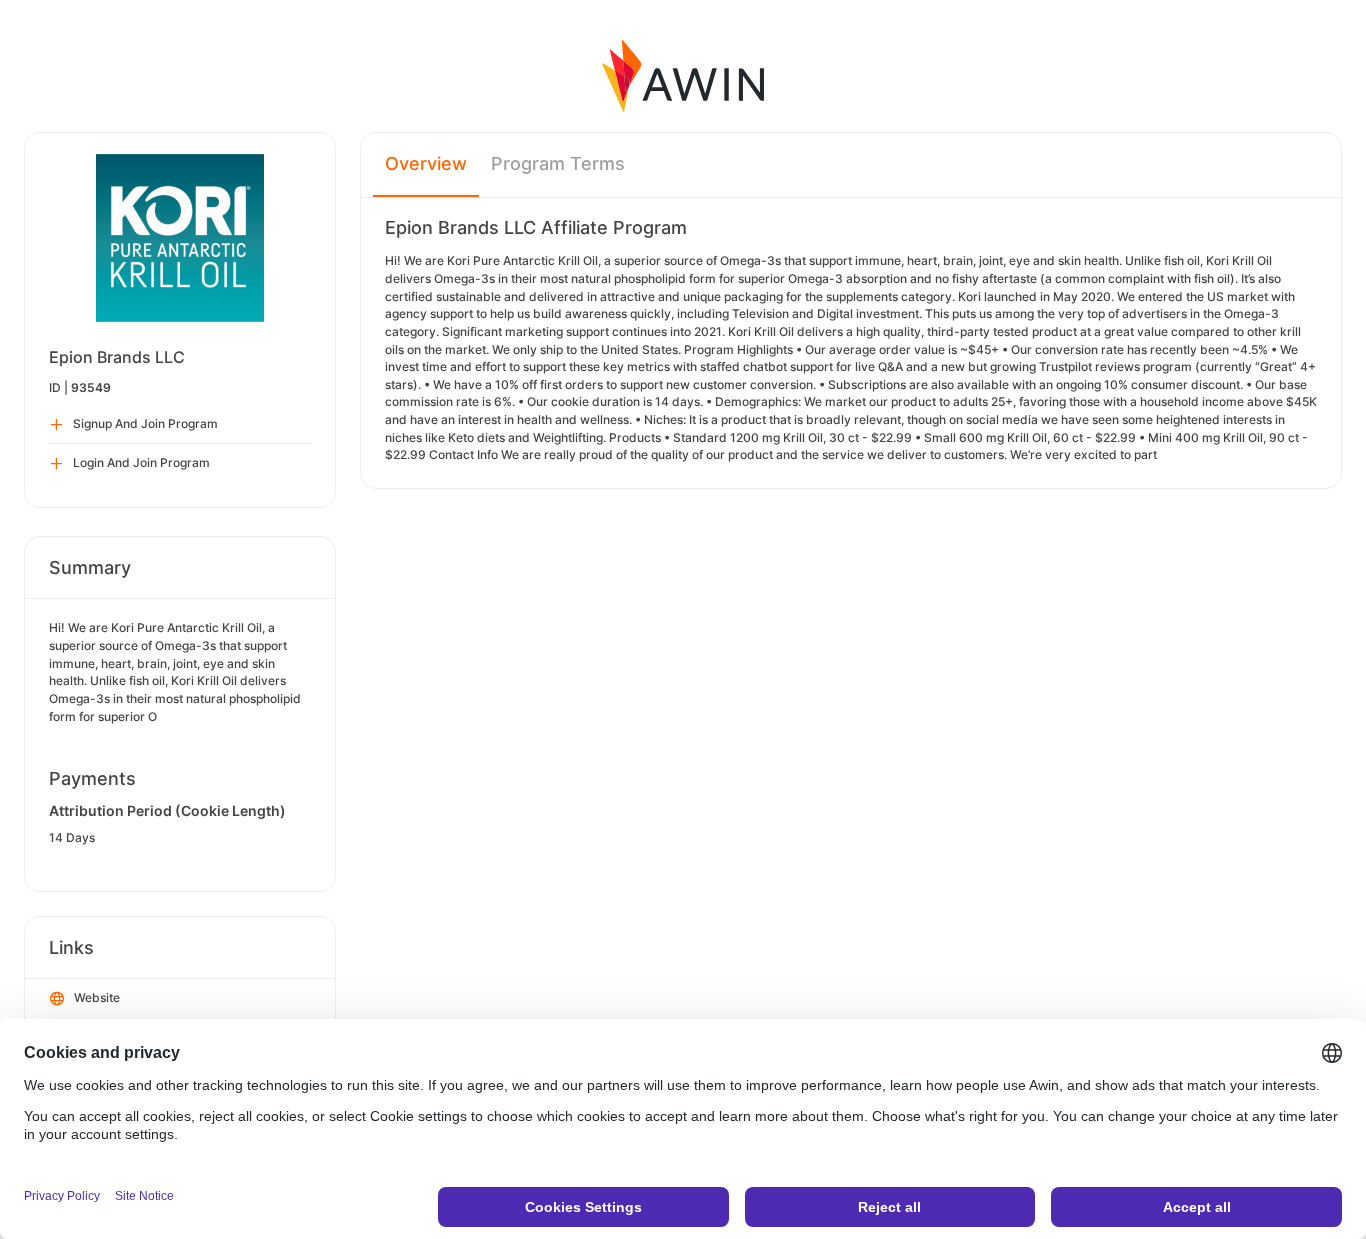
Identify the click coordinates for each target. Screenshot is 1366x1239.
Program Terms (558, 163)
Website (97, 997)
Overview (426, 163)
